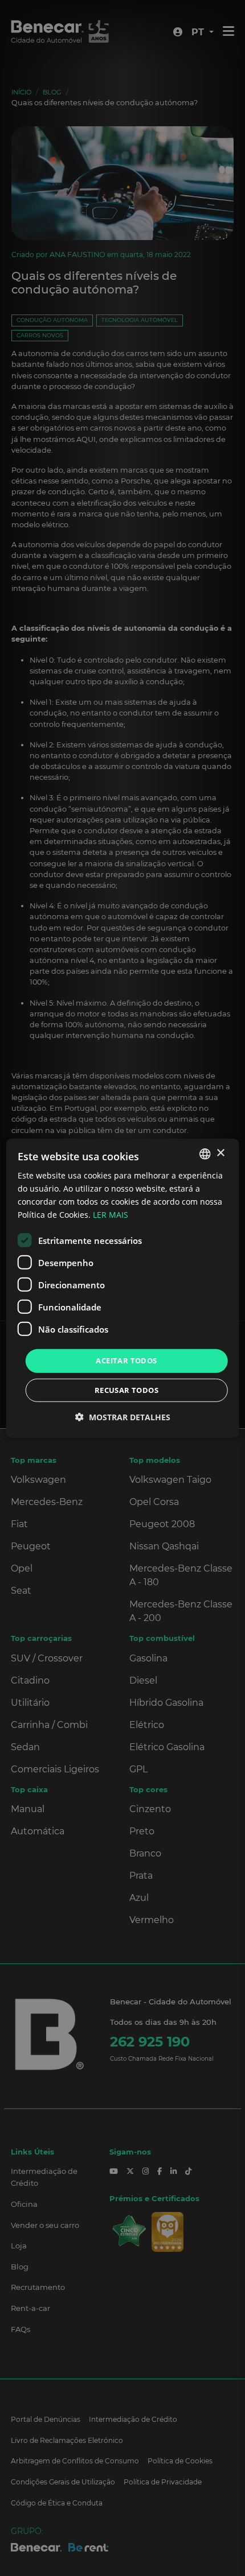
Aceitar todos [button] (126, 1361)
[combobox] (205, 1153)
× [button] (220, 1153)
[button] (123, 1417)
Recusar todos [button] (126, 1390)
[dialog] (123, 1288)
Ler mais (111, 1215)
